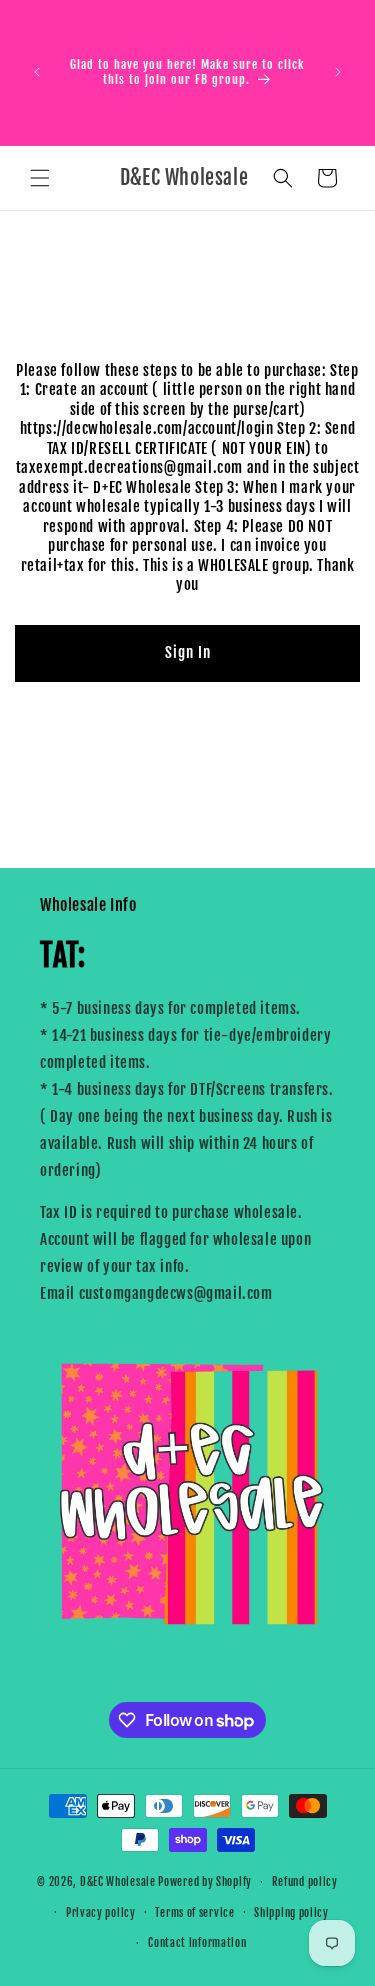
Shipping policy (291, 1913)
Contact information (197, 1943)
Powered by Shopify (205, 1882)
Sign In (188, 652)
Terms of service (194, 1913)
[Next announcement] (338, 72)
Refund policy (305, 1882)
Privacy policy (101, 1913)
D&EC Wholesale (118, 1882)
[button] (40, 178)
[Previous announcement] (37, 72)
